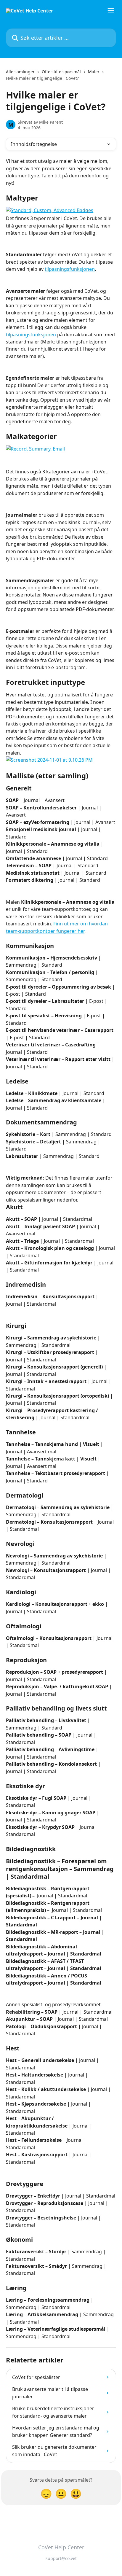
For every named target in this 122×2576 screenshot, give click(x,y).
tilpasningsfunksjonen (70, 269)
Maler (94, 72)
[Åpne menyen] (111, 11)
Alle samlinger (20, 72)
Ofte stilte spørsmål (61, 72)
